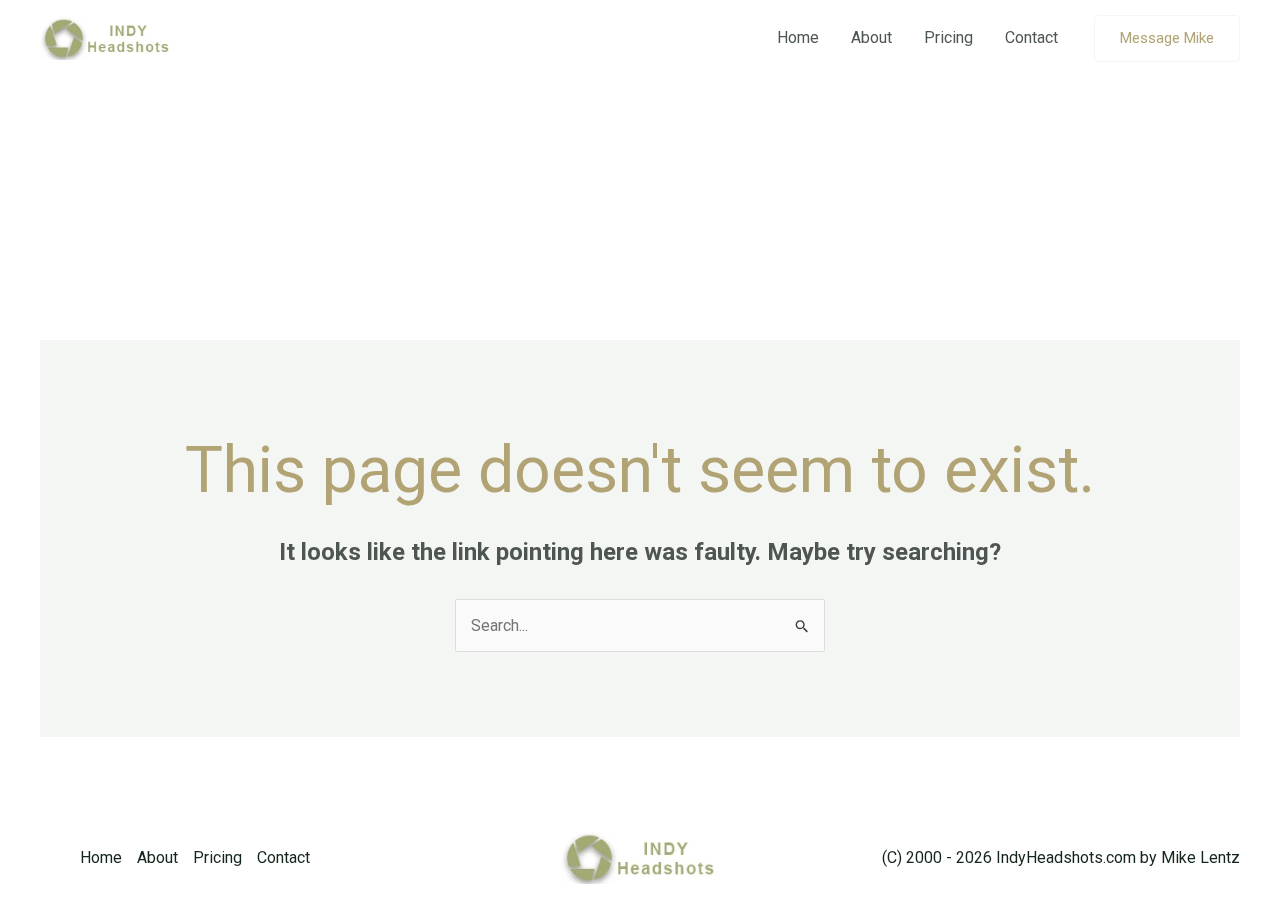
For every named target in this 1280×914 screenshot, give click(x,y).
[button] (1167, 38)
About (871, 37)
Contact (1031, 37)
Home (798, 37)
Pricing (948, 37)
